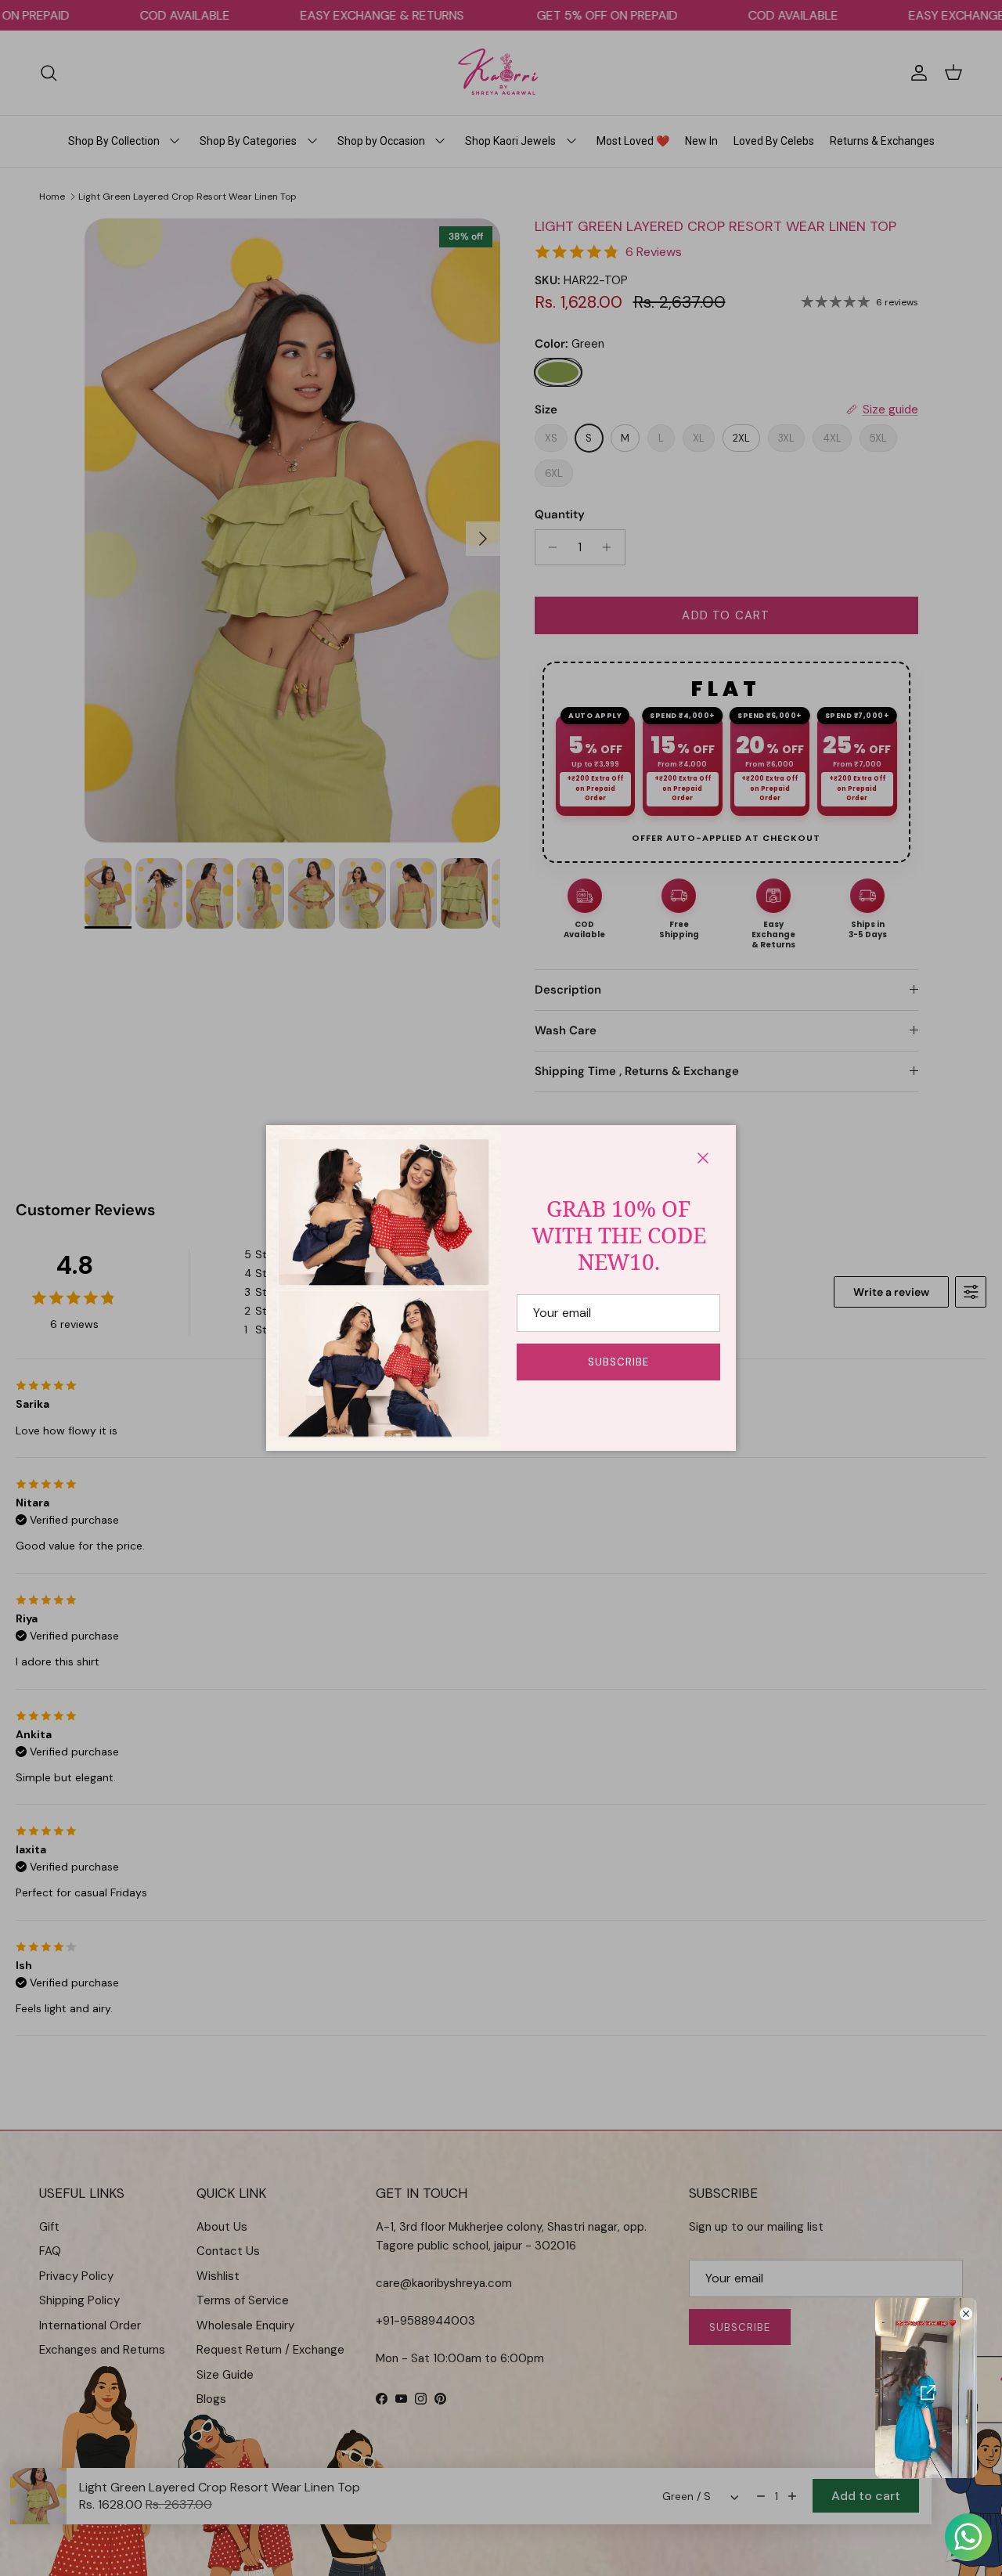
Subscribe (618, 1362)
